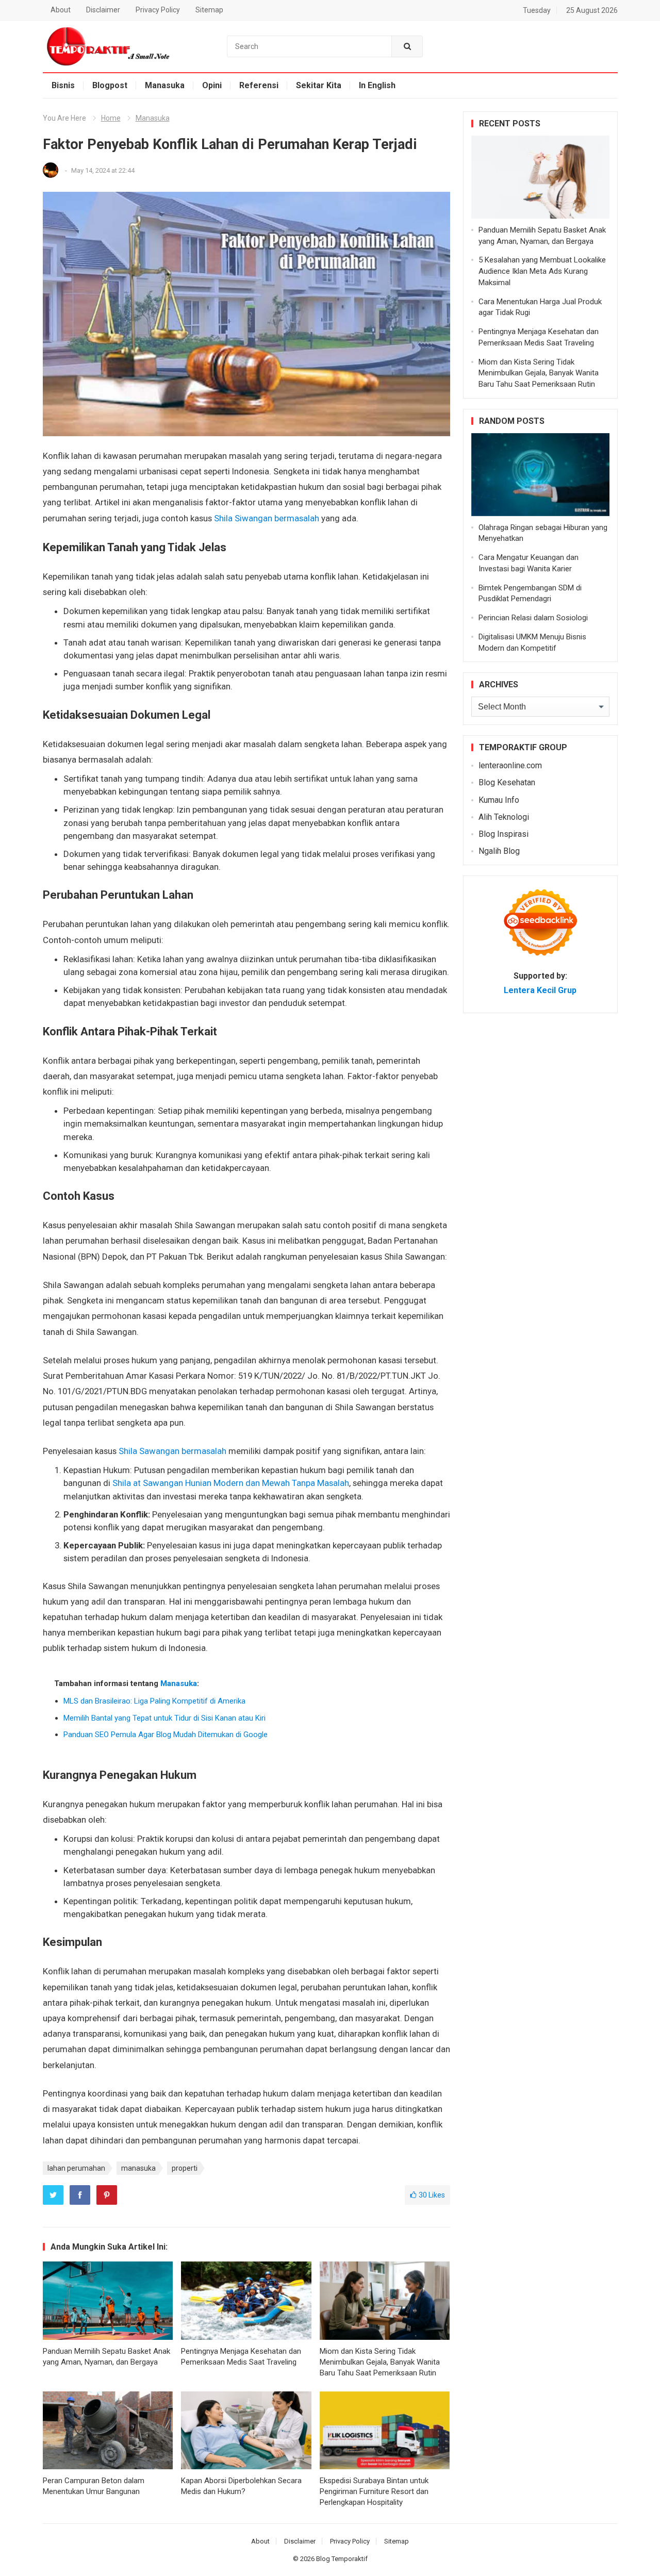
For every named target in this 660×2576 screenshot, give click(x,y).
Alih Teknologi (504, 817)
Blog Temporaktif (342, 2559)
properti (185, 2168)
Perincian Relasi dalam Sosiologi (533, 618)
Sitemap (209, 10)
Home (111, 118)
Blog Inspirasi (504, 834)
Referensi (259, 85)
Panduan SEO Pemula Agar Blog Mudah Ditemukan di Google (166, 1735)
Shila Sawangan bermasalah (172, 1451)
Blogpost (110, 85)
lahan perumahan (76, 2168)
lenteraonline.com (510, 765)
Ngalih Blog (499, 851)
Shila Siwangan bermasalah (267, 518)
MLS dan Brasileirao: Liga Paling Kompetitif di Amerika (154, 1701)
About (61, 10)
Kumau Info (499, 800)
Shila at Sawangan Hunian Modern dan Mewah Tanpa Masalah (231, 1483)
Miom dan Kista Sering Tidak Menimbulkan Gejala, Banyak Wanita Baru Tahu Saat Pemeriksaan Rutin (380, 2362)
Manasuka (165, 85)
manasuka (138, 2168)
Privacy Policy (158, 10)
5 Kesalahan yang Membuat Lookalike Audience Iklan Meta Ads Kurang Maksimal (542, 271)
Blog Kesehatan (507, 782)
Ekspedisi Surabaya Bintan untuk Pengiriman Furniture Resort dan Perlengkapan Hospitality (374, 2491)
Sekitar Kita (319, 85)
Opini (212, 85)
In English (377, 85)
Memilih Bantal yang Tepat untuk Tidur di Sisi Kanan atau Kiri (164, 1718)
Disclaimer (103, 10)
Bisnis (63, 85)
